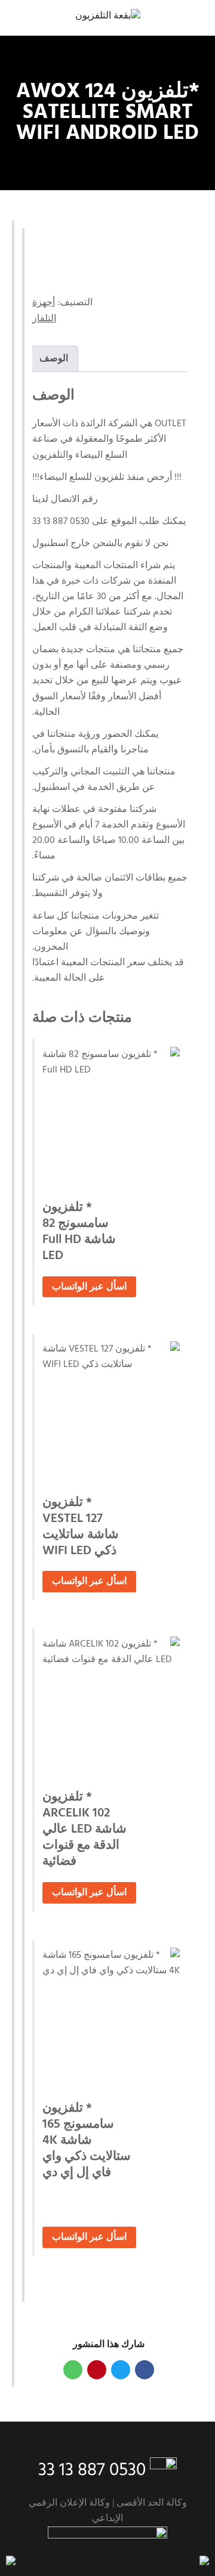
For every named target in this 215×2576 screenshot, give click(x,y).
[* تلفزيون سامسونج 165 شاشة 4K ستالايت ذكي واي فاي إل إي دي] (111, 2016)
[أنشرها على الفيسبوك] (145, 2370)
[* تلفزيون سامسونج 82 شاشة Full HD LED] (111, 1115)
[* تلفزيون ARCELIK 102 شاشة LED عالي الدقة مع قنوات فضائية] (111, 1705)
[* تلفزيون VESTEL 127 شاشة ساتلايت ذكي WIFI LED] (111, 1410)
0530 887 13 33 (92, 2470)
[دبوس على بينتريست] (97, 2370)
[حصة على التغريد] (121, 2370)
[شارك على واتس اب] (73, 2370)
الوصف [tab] (54, 359)
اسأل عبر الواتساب (89, 1287)
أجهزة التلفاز (44, 311)
